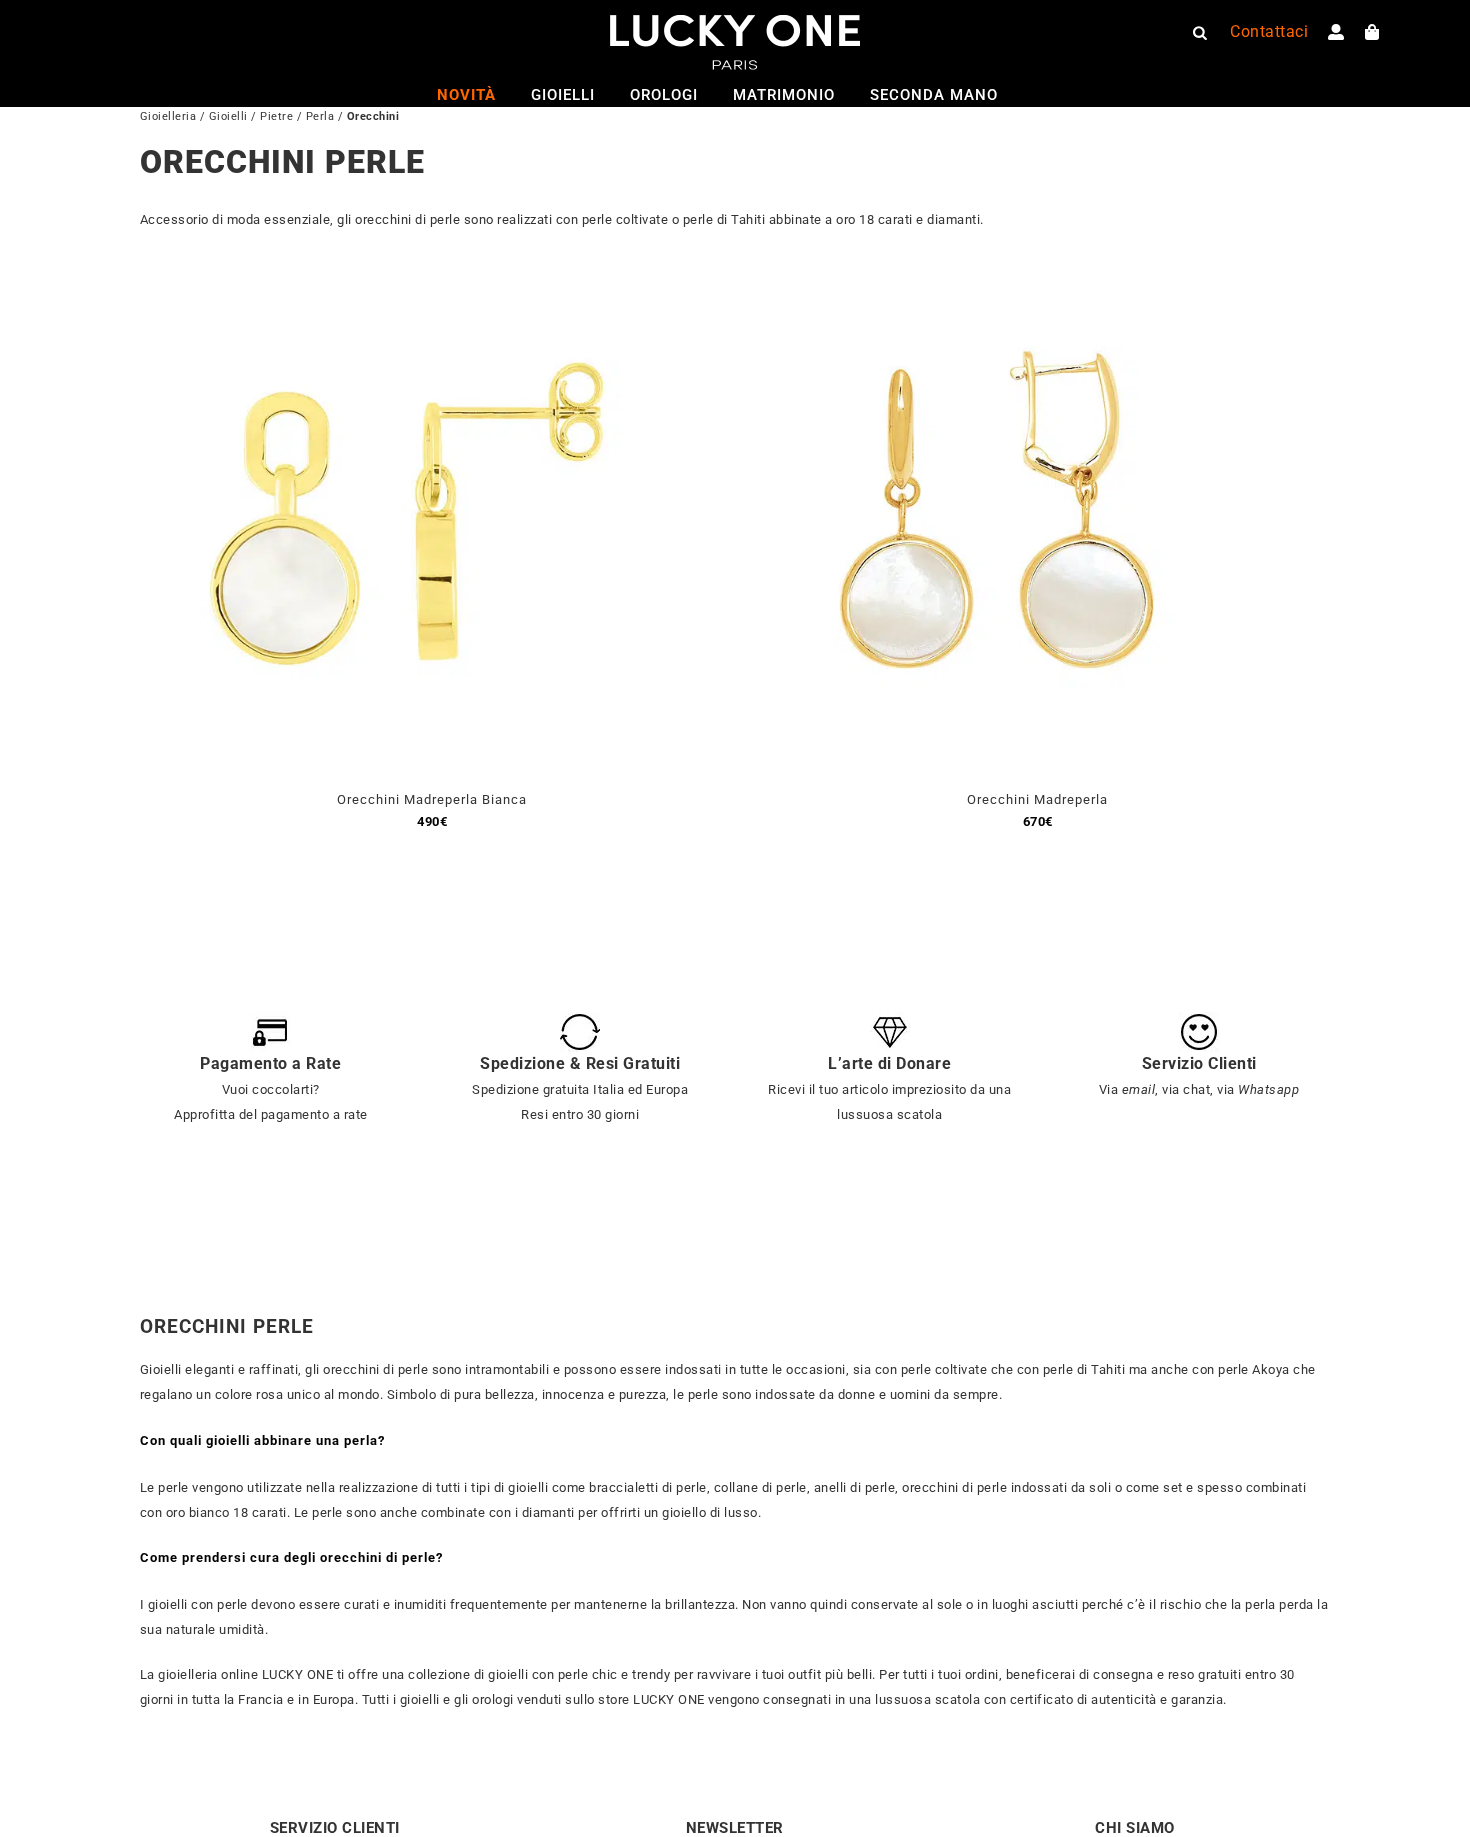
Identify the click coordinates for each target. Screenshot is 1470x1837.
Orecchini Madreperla (1037, 799)
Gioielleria (168, 116)
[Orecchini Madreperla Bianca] (390, 283)
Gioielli (228, 116)
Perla (320, 116)
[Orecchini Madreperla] (995, 283)
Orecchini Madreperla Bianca (432, 799)
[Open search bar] (1200, 32)
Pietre (276, 116)
